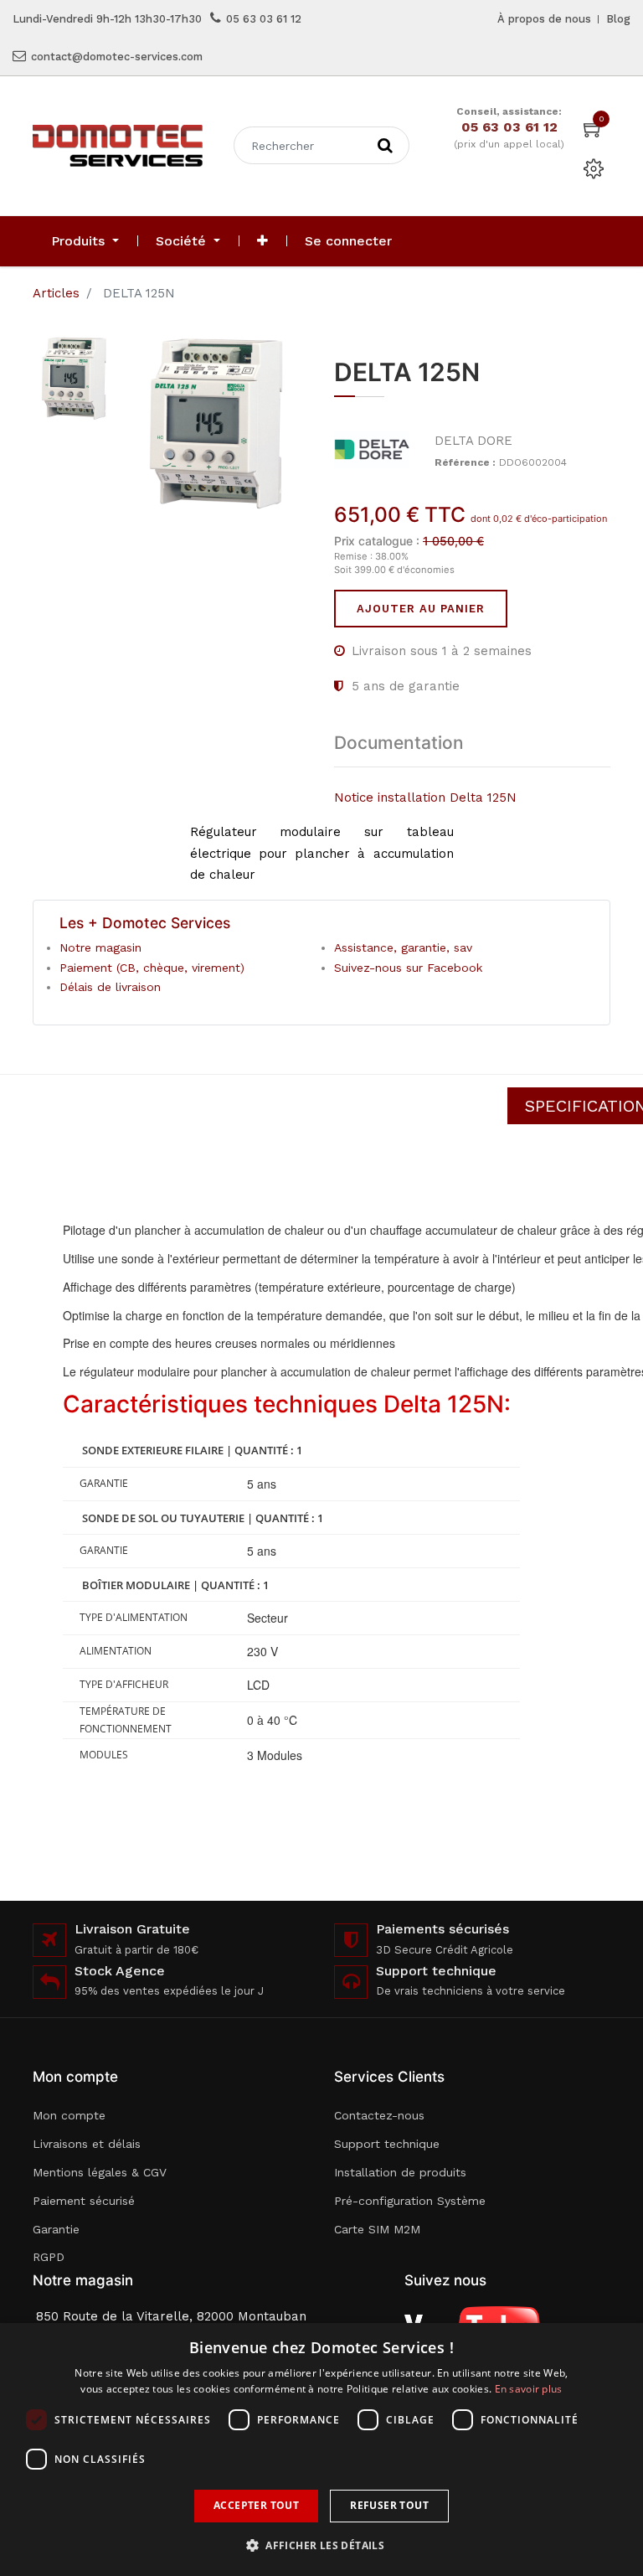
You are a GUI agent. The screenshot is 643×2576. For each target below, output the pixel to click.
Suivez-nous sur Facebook (408, 968)
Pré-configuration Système (410, 2201)
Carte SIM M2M (377, 2229)
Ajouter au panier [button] (421, 609)
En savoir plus (529, 2389)
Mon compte (69, 2115)
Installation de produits (400, 2172)
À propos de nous (544, 19)
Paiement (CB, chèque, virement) (152, 968)
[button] (262, 241)
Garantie (56, 2229)
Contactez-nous (379, 2115)
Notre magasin (100, 947)
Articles (56, 293)
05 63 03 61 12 (264, 19)
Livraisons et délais (87, 2144)
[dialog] (321, 2450)
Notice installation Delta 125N (425, 798)
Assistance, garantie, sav (403, 947)
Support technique (387, 2144)
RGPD (49, 2257)
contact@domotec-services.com (117, 57)
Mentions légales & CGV (100, 2172)
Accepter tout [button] (256, 2505)
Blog (618, 19)
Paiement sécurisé (84, 2201)
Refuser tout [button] (389, 2505)
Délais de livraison (110, 987)
